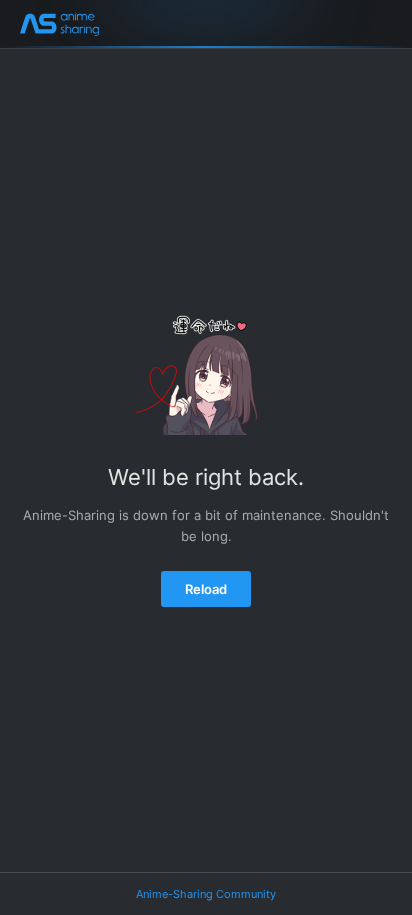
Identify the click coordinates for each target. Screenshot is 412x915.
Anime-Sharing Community (206, 894)
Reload (206, 589)
